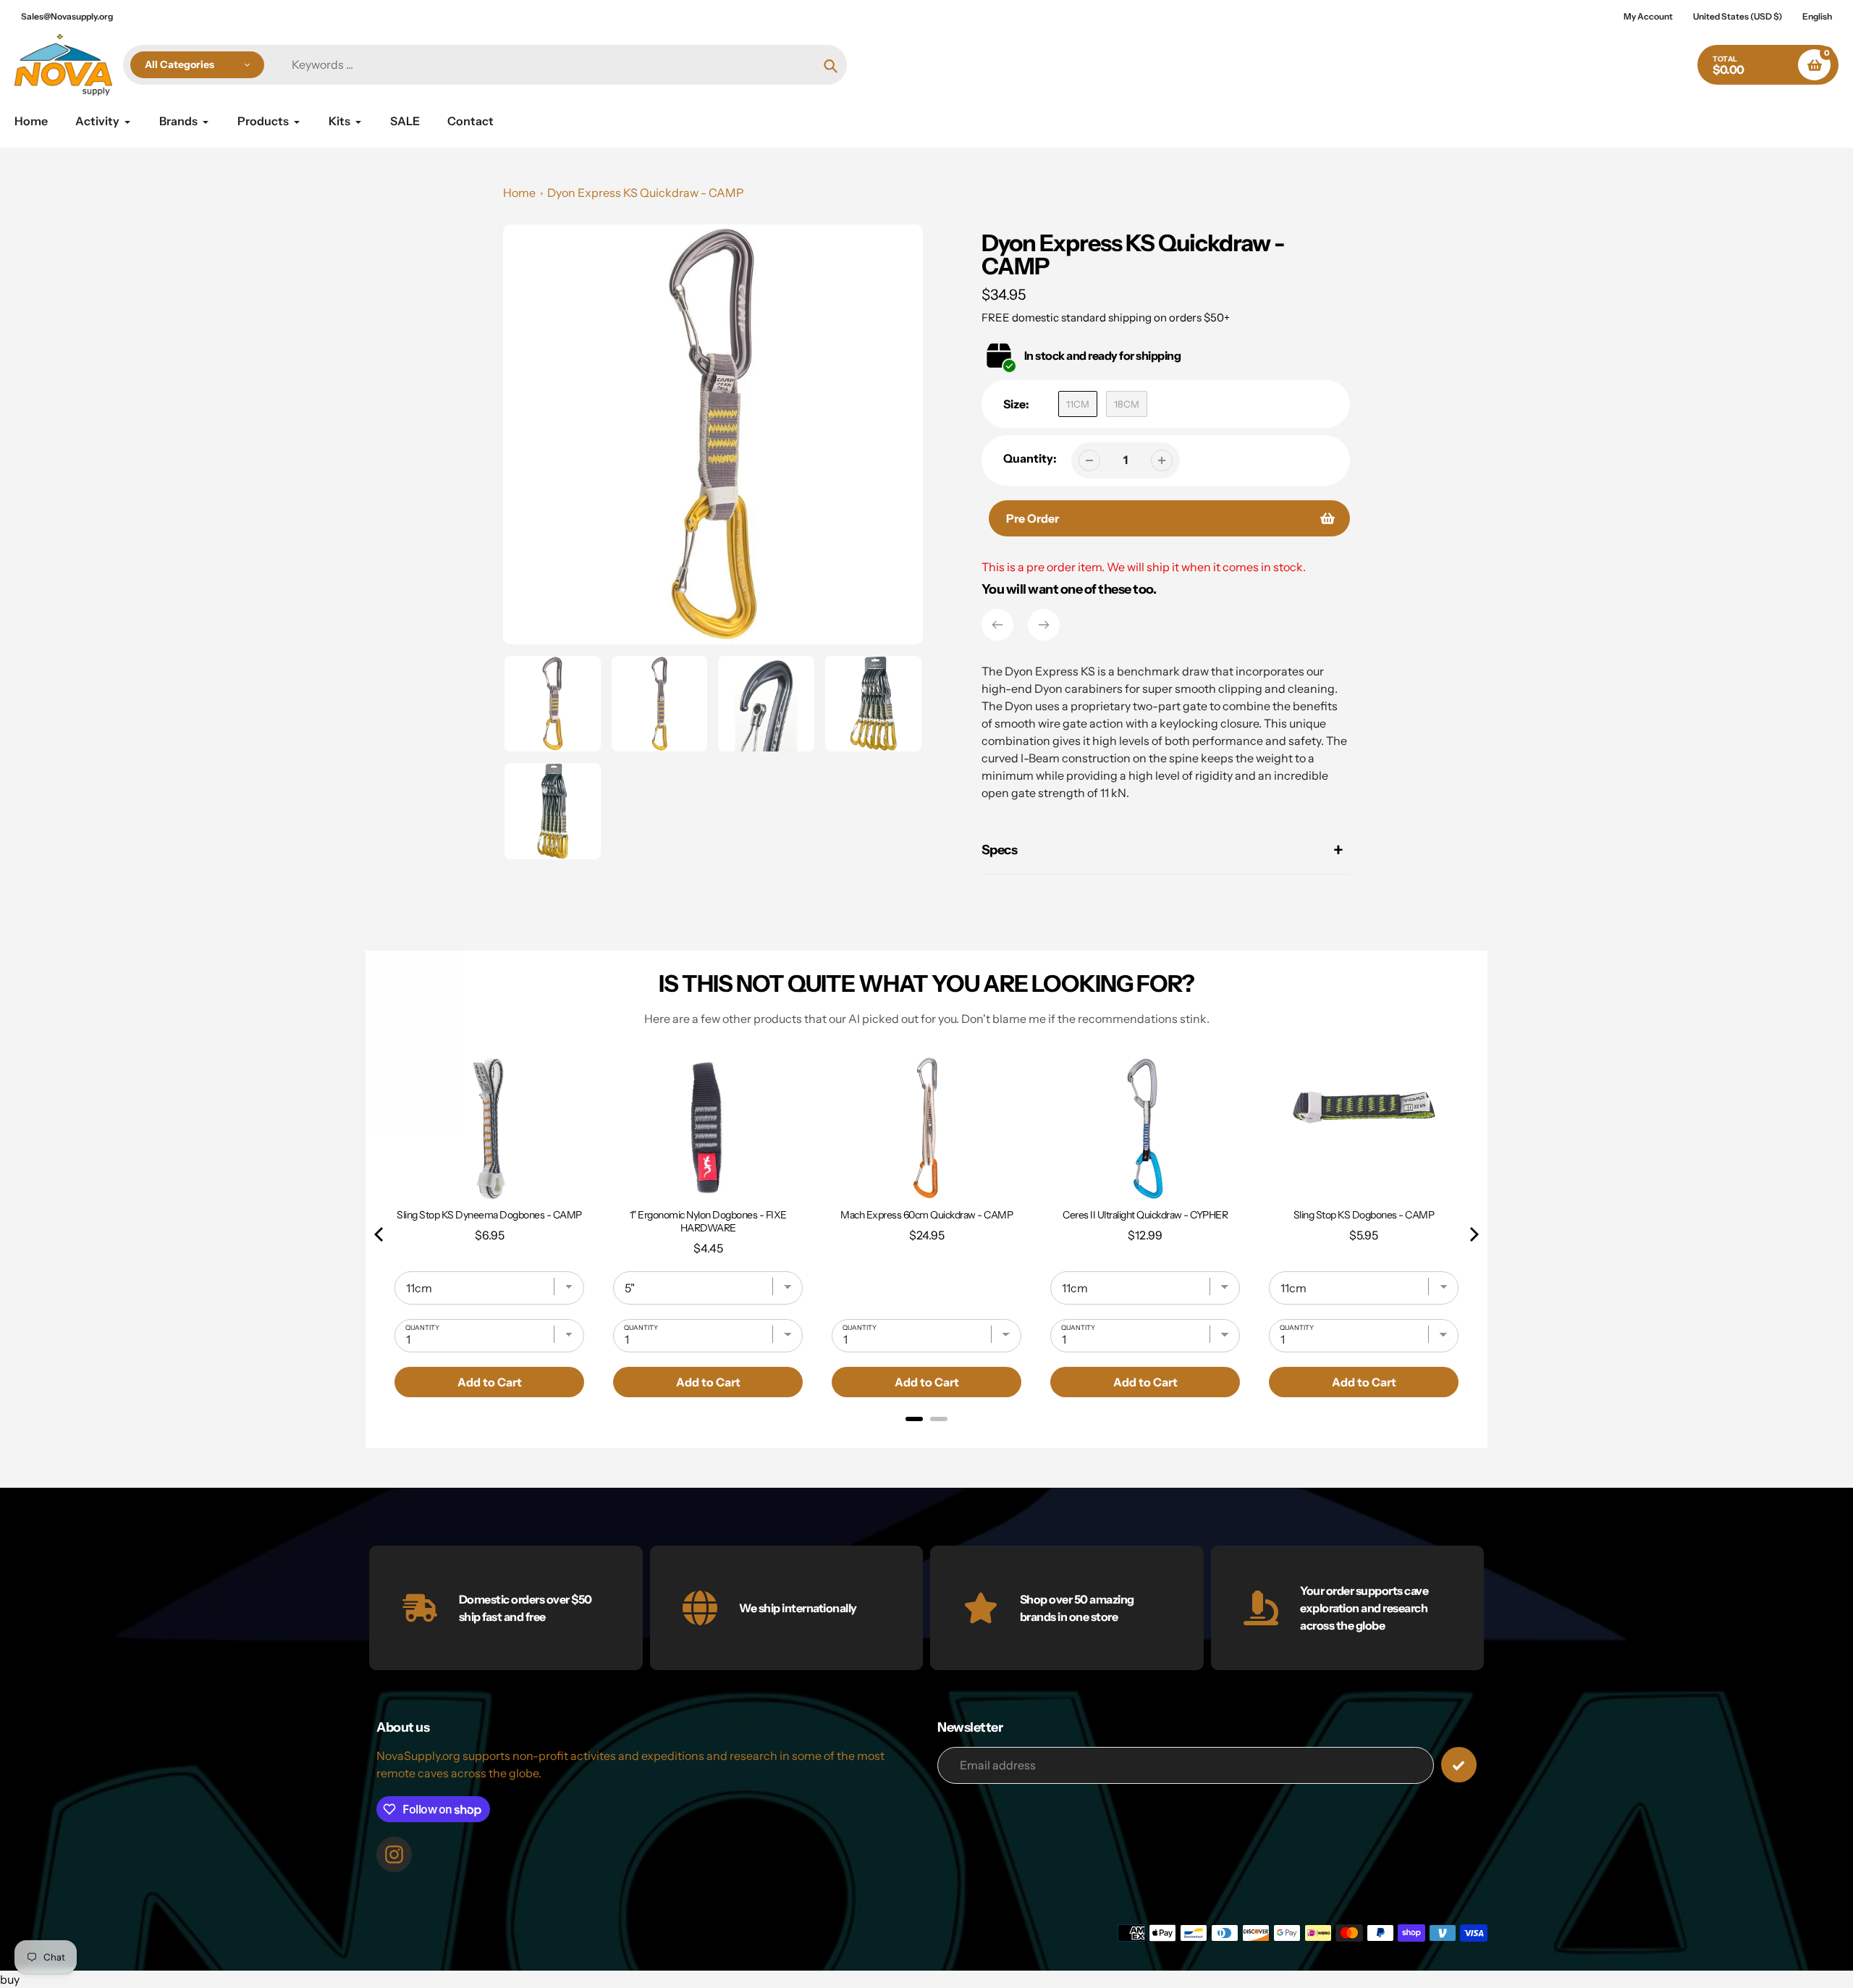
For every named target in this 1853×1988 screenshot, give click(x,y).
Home (519, 193)
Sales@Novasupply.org (67, 16)
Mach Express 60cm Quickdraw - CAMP (926, 1215)
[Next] (1044, 625)
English (1817, 16)
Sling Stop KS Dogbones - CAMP (1364, 1215)
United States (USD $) (1738, 16)
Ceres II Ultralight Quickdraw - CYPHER (1145, 1215)
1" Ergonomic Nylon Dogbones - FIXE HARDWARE (708, 1221)
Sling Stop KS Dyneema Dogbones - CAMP (489, 1215)
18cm (1127, 404)
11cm (1078, 404)
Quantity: (1030, 458)
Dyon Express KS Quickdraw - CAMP (646, 193)
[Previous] (997, 625)
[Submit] (1459, 1765)
